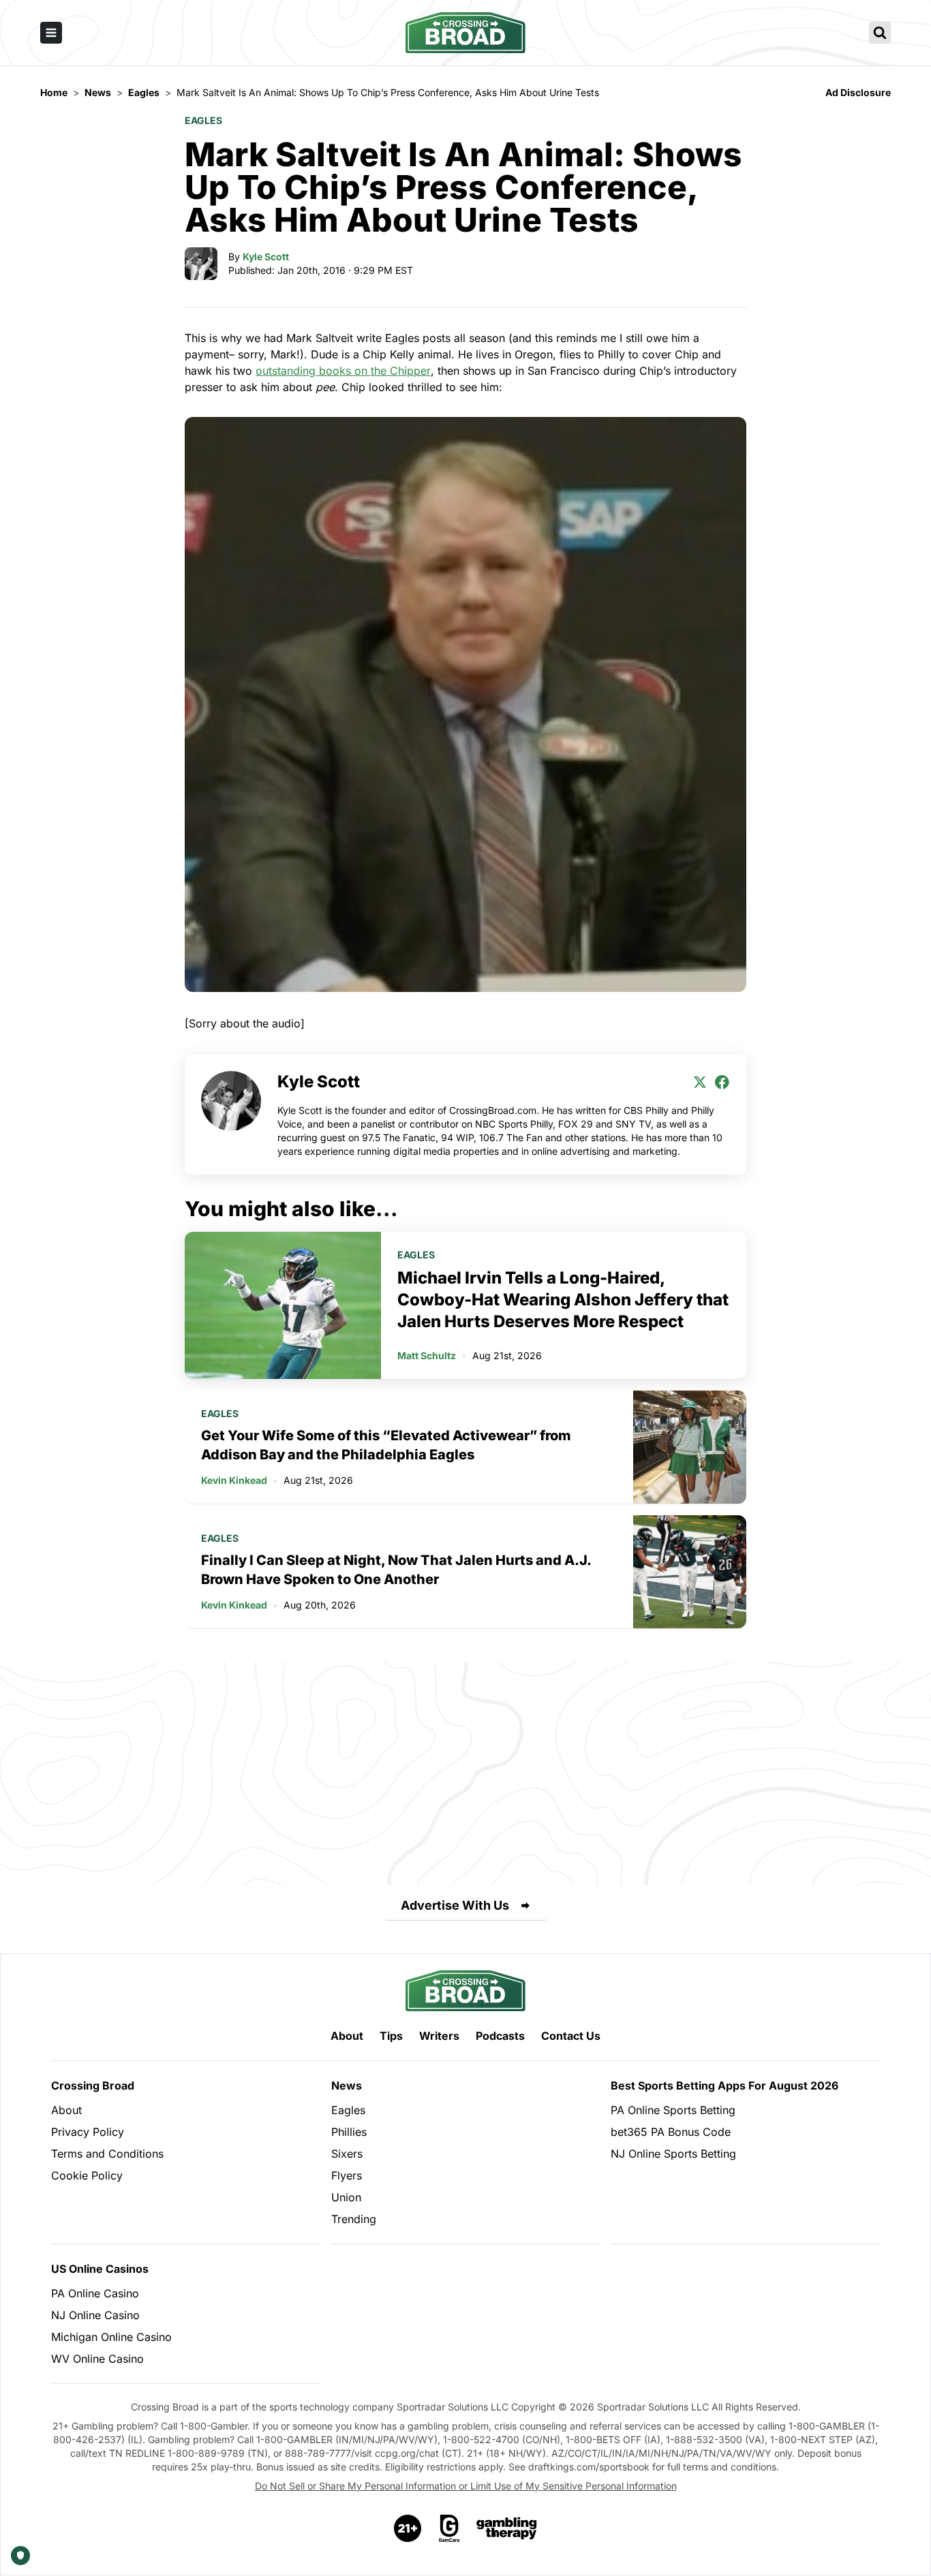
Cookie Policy (87, 2175)
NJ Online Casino (95, 2315)
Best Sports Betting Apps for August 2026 (724, 2085)
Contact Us (571, 2036)
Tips (391, 2036)
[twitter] (700, 1082)
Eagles (203, 120)
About (347, 2036)
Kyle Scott (266, 257)
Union (346, 2197)
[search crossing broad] (880, 33)
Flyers (347, 2175)
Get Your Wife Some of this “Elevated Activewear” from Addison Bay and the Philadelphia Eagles (386, 1445)
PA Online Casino (95, 2293)
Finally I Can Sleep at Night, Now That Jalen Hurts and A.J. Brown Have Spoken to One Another (396, 1570)
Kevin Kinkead (234, 1480)
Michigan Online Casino (111, 2337)
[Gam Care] (449, 2528)
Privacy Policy (88, 2132)
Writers (439, 2036)
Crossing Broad (93, 2085)
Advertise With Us (455, 1905)
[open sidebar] (51, 33)
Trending (354, 2219)
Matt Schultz (427, 1355)
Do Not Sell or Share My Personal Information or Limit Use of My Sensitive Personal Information (466, 2486)
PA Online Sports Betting (673, 2110)
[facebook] (722, 1082)
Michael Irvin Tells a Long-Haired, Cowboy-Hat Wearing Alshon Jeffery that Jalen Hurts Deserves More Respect (563, 1300)
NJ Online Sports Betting (673, 2154)
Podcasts (500, 2036)
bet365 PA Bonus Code (671, 2132)
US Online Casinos (100, 2269)
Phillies (349, 2132)
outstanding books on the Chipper (343, 371)
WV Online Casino (97, 2359)
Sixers (347, 2154)
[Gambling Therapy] (507, 2528)
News (347, 2085)
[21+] (408, 2528)
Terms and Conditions (107, 2154)
